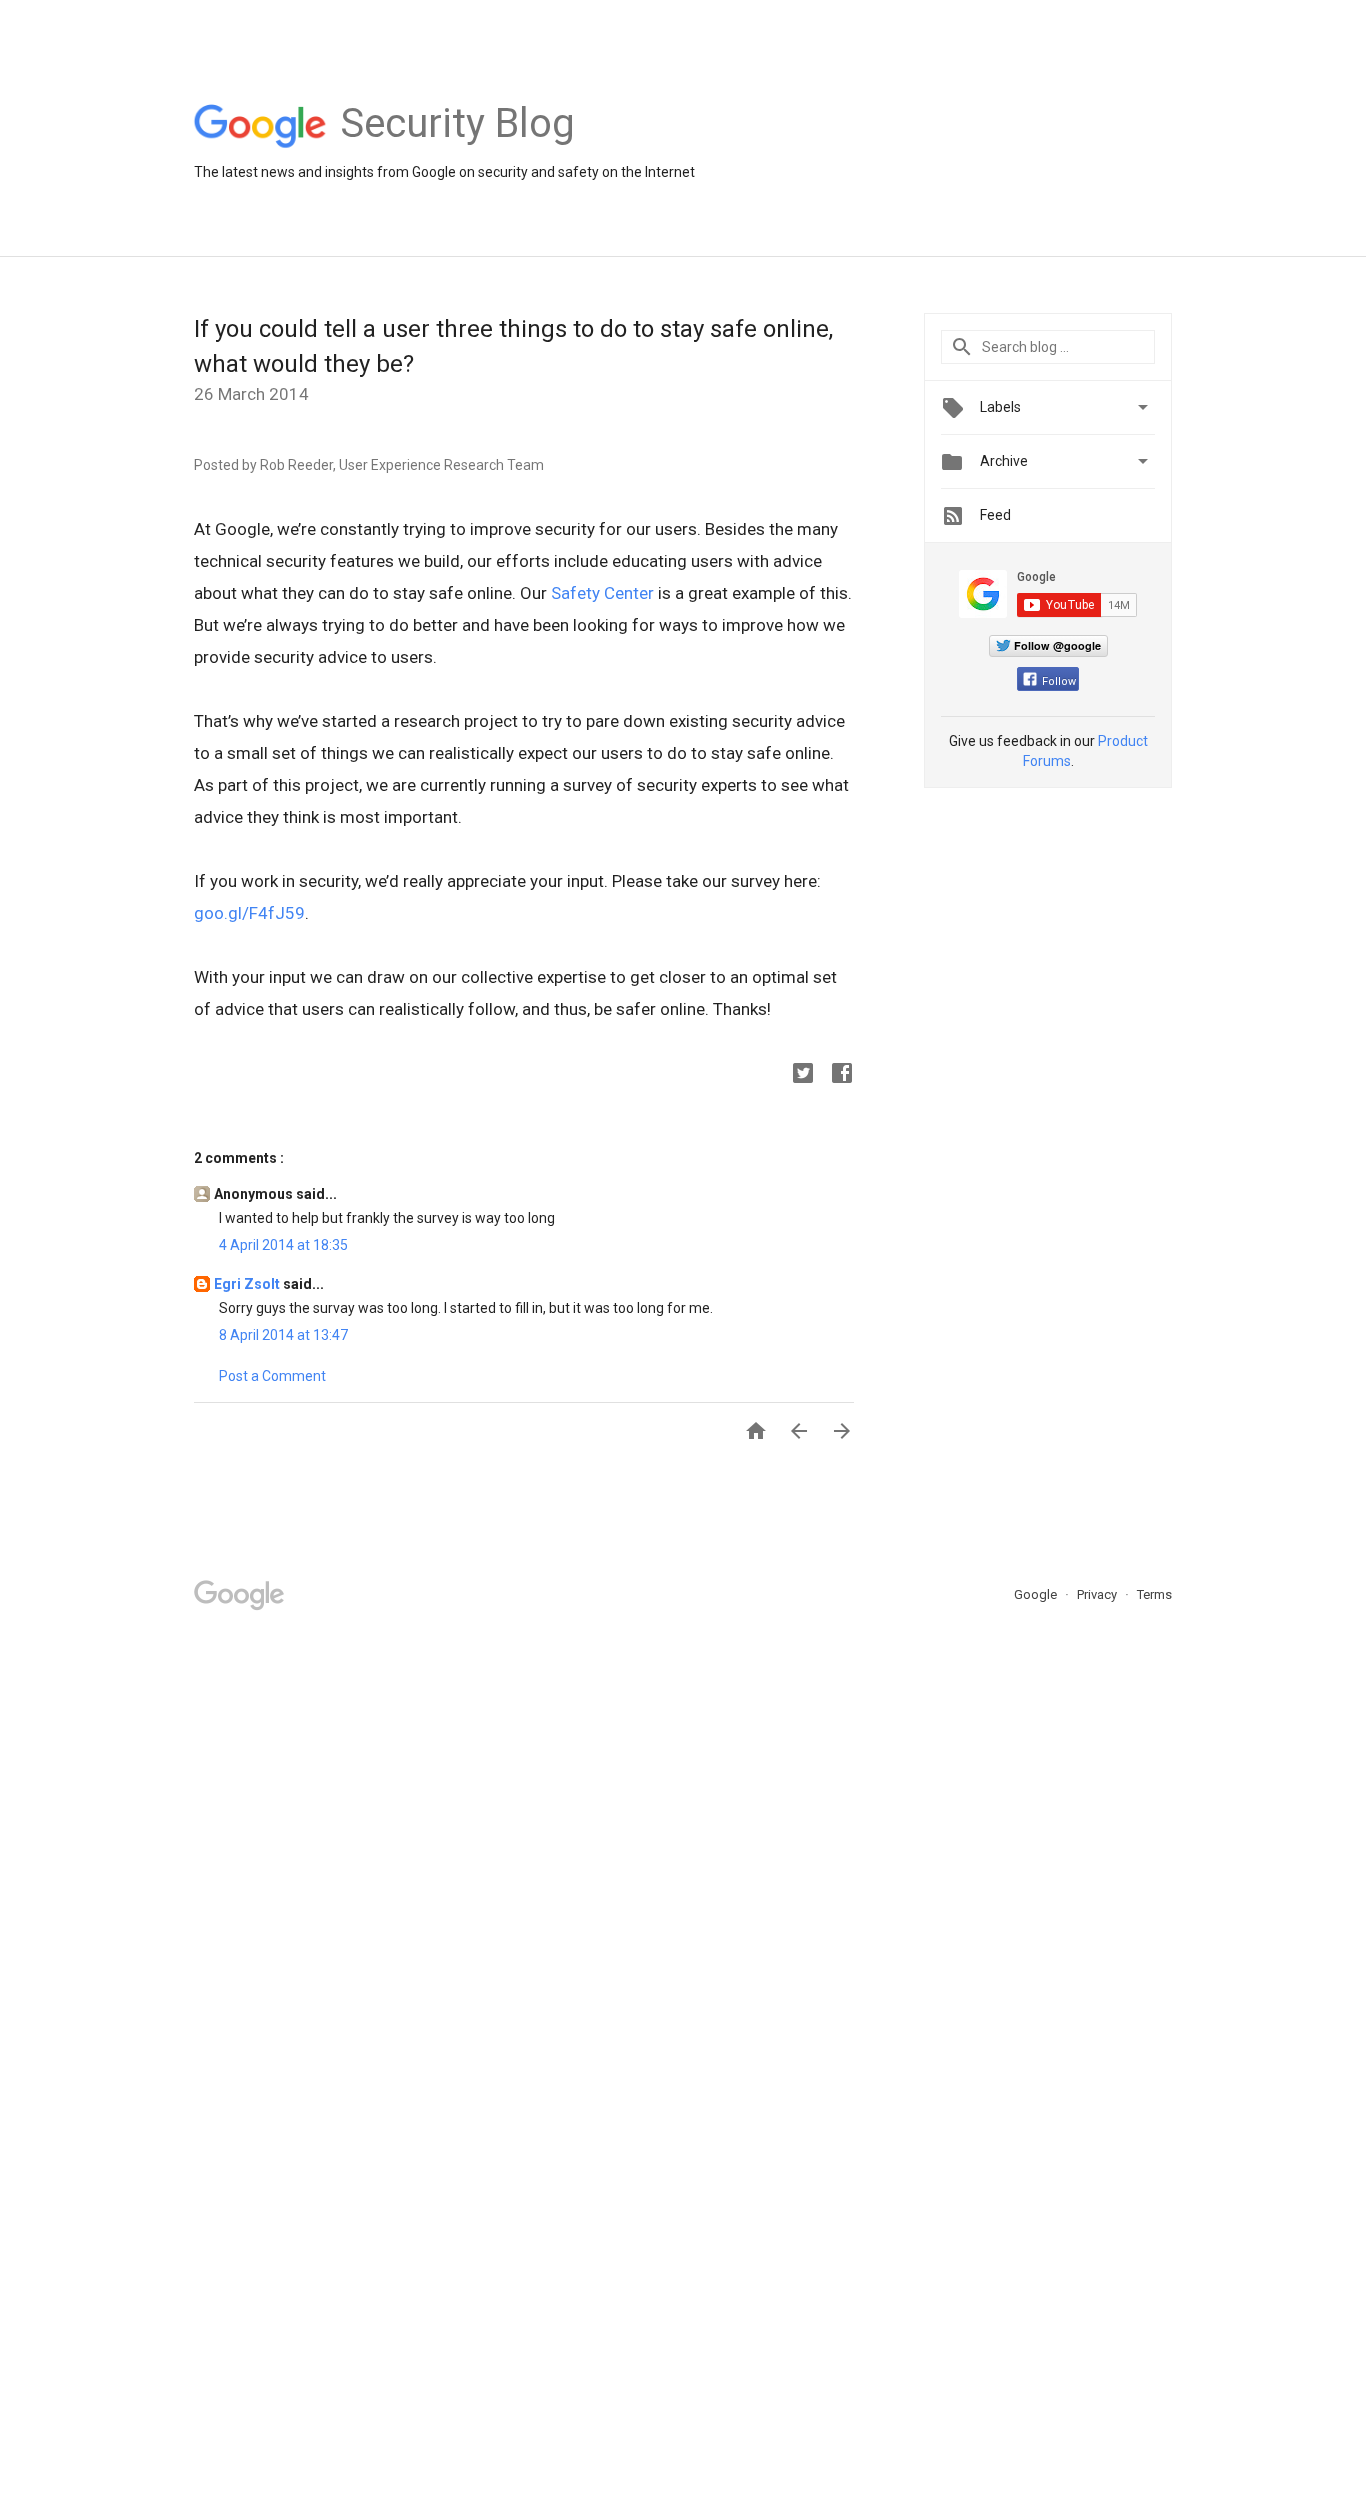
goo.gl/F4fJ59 (249, 913)
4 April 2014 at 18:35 (283, 1245)
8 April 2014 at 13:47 (283, 1335)
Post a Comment (272, 1376)
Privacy (1098, 1594)
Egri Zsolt (248, 1284)
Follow (1059, 681)
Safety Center (602, 593)
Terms (1154, 1594)
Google (1037, 1594)
